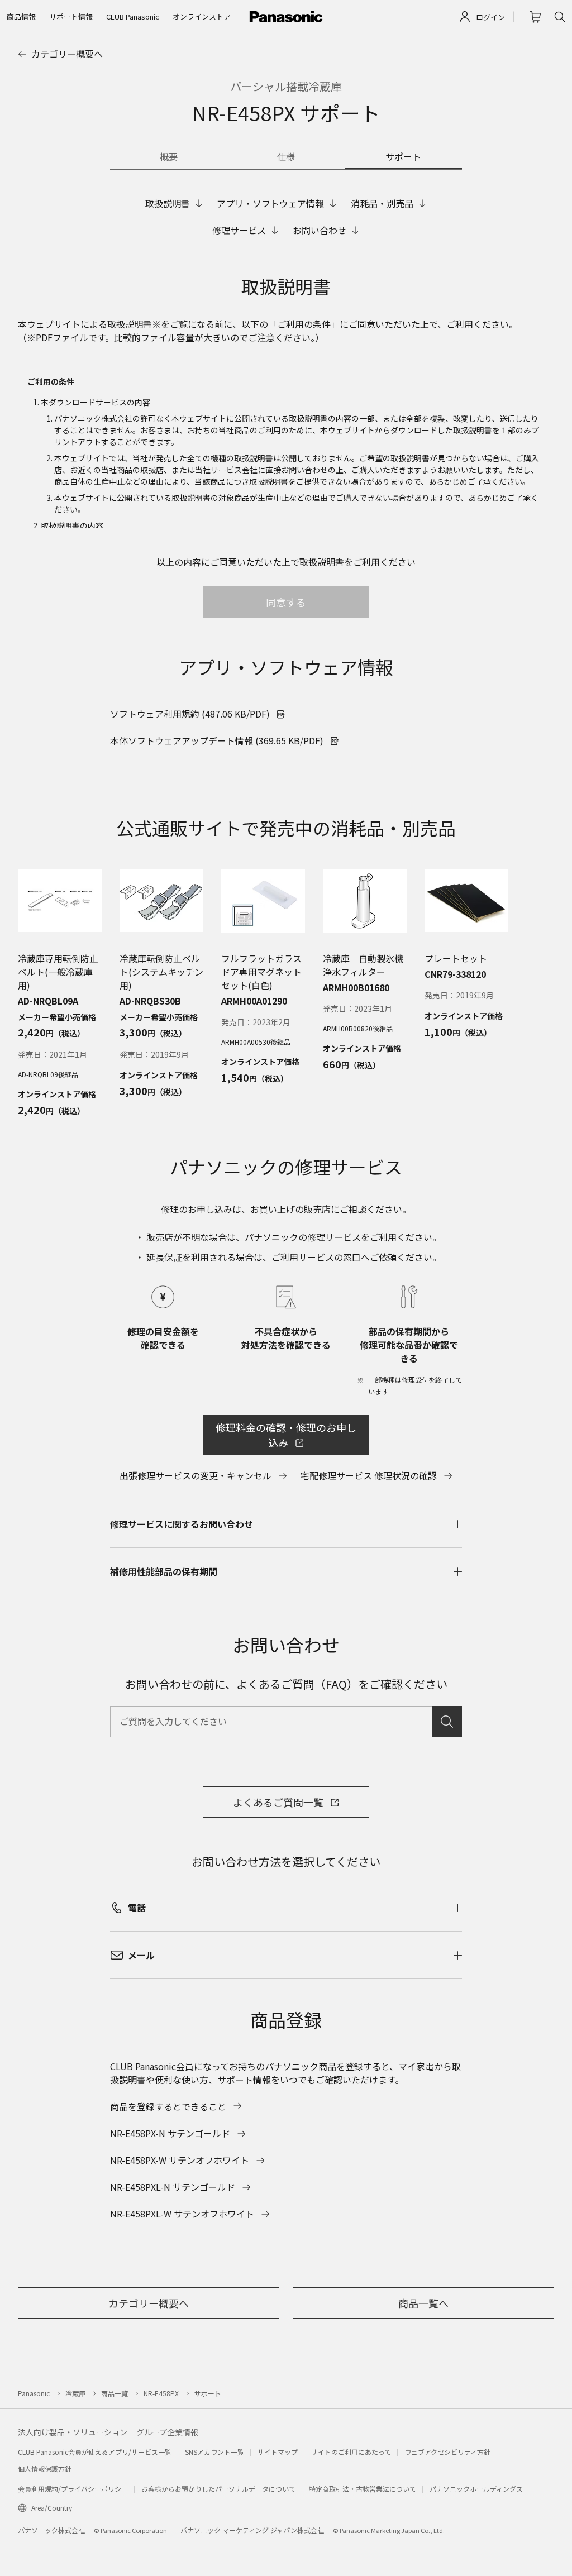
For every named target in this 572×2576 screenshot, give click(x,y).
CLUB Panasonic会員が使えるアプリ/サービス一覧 (95, 2452)
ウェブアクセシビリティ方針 (447, 2452)
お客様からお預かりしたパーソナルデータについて (218, 2489)
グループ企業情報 (167, 2432)
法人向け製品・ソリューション (73, 2432)
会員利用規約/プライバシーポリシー (73, 2489)
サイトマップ (278, 2452)
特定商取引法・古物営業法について (363, 2489)
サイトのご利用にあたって (351, 2452)
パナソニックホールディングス (476, 2489)
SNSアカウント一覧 (214, 2452)
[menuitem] (21, 17)
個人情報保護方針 (45, 2469)
